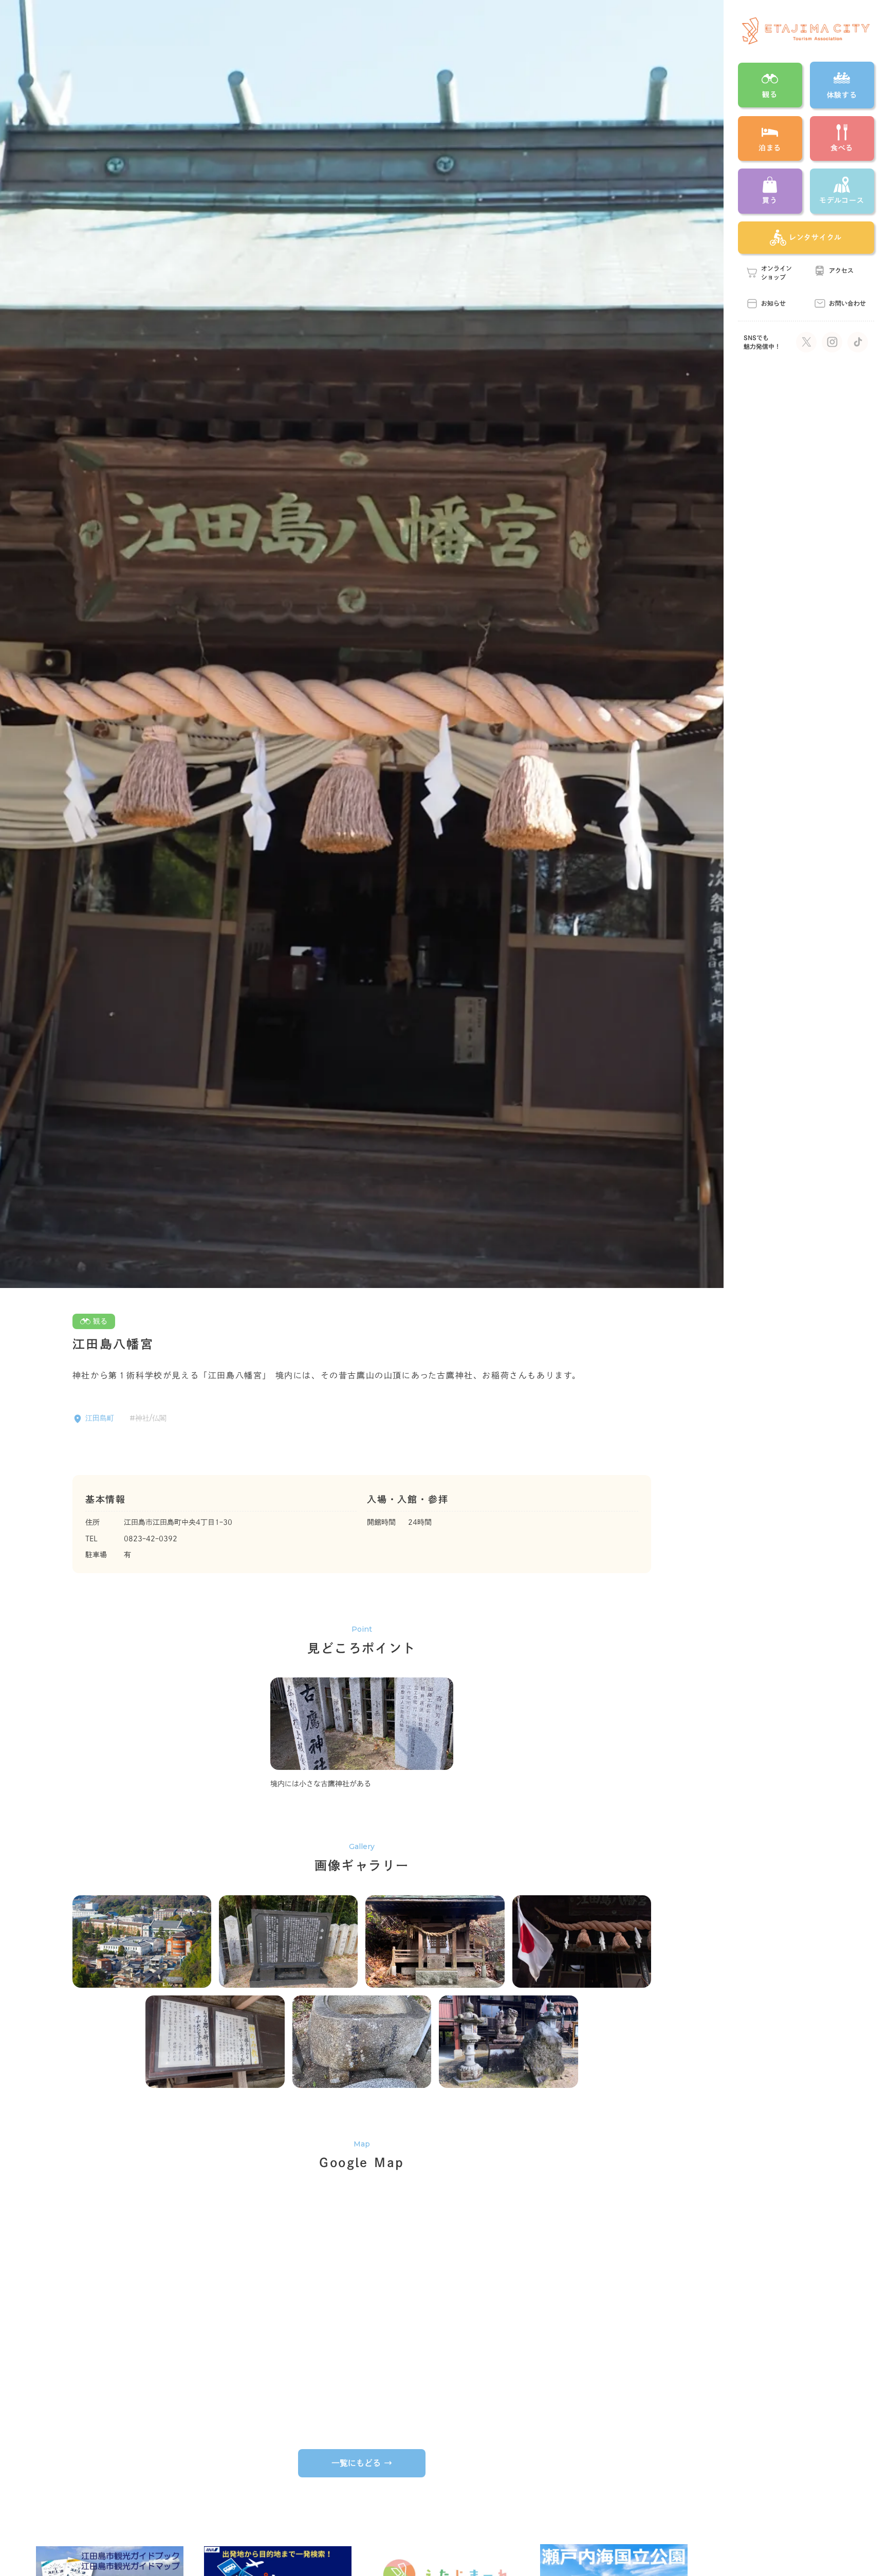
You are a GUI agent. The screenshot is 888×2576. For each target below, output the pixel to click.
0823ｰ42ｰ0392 (151, 1539)
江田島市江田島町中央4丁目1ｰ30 (178, 1522)
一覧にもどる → (362, 2463)
